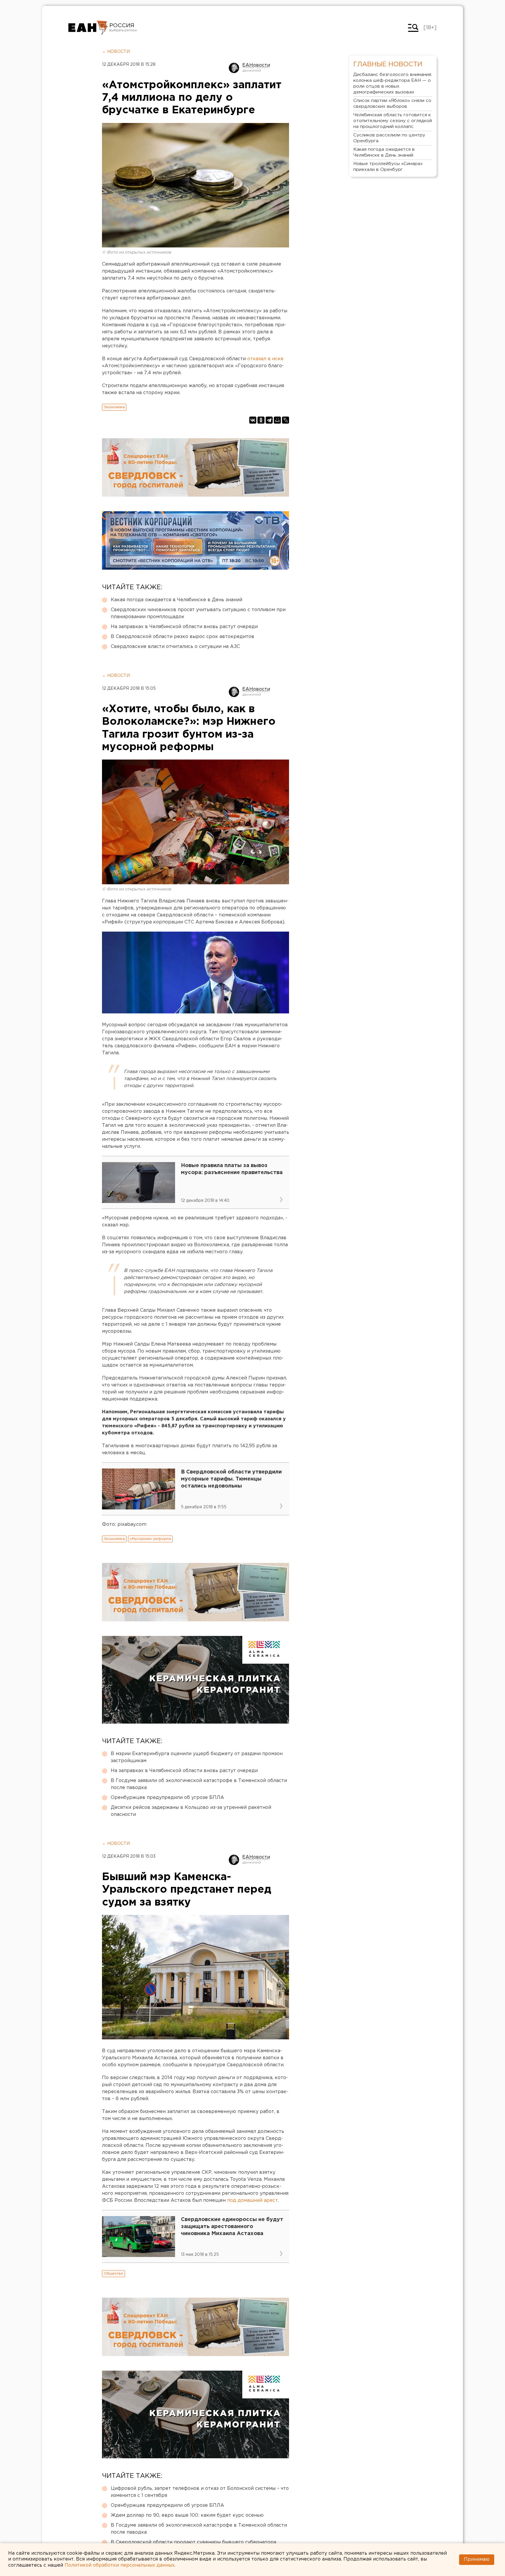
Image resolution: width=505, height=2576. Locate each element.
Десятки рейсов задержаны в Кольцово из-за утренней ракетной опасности (191, 1811)
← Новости (116, 52)
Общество (114, 2273)
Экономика (114, 407)
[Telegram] (269, 420)
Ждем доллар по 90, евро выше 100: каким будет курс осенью (187, 2515)
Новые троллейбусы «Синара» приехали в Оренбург (388, 167)
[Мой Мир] (277, 420)
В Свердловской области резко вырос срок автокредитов (183, 637)
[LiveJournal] (286, 420)
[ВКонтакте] (253, 420)
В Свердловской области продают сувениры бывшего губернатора (193, 2542)
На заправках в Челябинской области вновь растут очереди (184, 627)
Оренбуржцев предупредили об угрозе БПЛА (167, 1798)
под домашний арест (252, 2200)
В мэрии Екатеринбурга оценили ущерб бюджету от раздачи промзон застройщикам (197, 1757)
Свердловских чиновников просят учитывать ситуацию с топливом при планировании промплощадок (198, 613)
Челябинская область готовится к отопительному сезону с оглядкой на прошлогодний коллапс (393, 121)
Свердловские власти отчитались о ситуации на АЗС (175, 647)
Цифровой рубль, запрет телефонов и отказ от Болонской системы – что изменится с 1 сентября (200, 2492)
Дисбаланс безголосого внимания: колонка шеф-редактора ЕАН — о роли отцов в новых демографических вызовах (393, 83)
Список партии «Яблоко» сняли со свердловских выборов (392, 104)
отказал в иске (265, 359)
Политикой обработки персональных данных (120, 2565)
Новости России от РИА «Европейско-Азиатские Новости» (88, 28)
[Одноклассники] (261, 420)
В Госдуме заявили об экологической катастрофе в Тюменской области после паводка (199, 1784)
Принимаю (477, 2559)
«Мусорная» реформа (150, 1539)
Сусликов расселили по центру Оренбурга (389, 138)
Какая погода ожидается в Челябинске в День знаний (177, 600)
